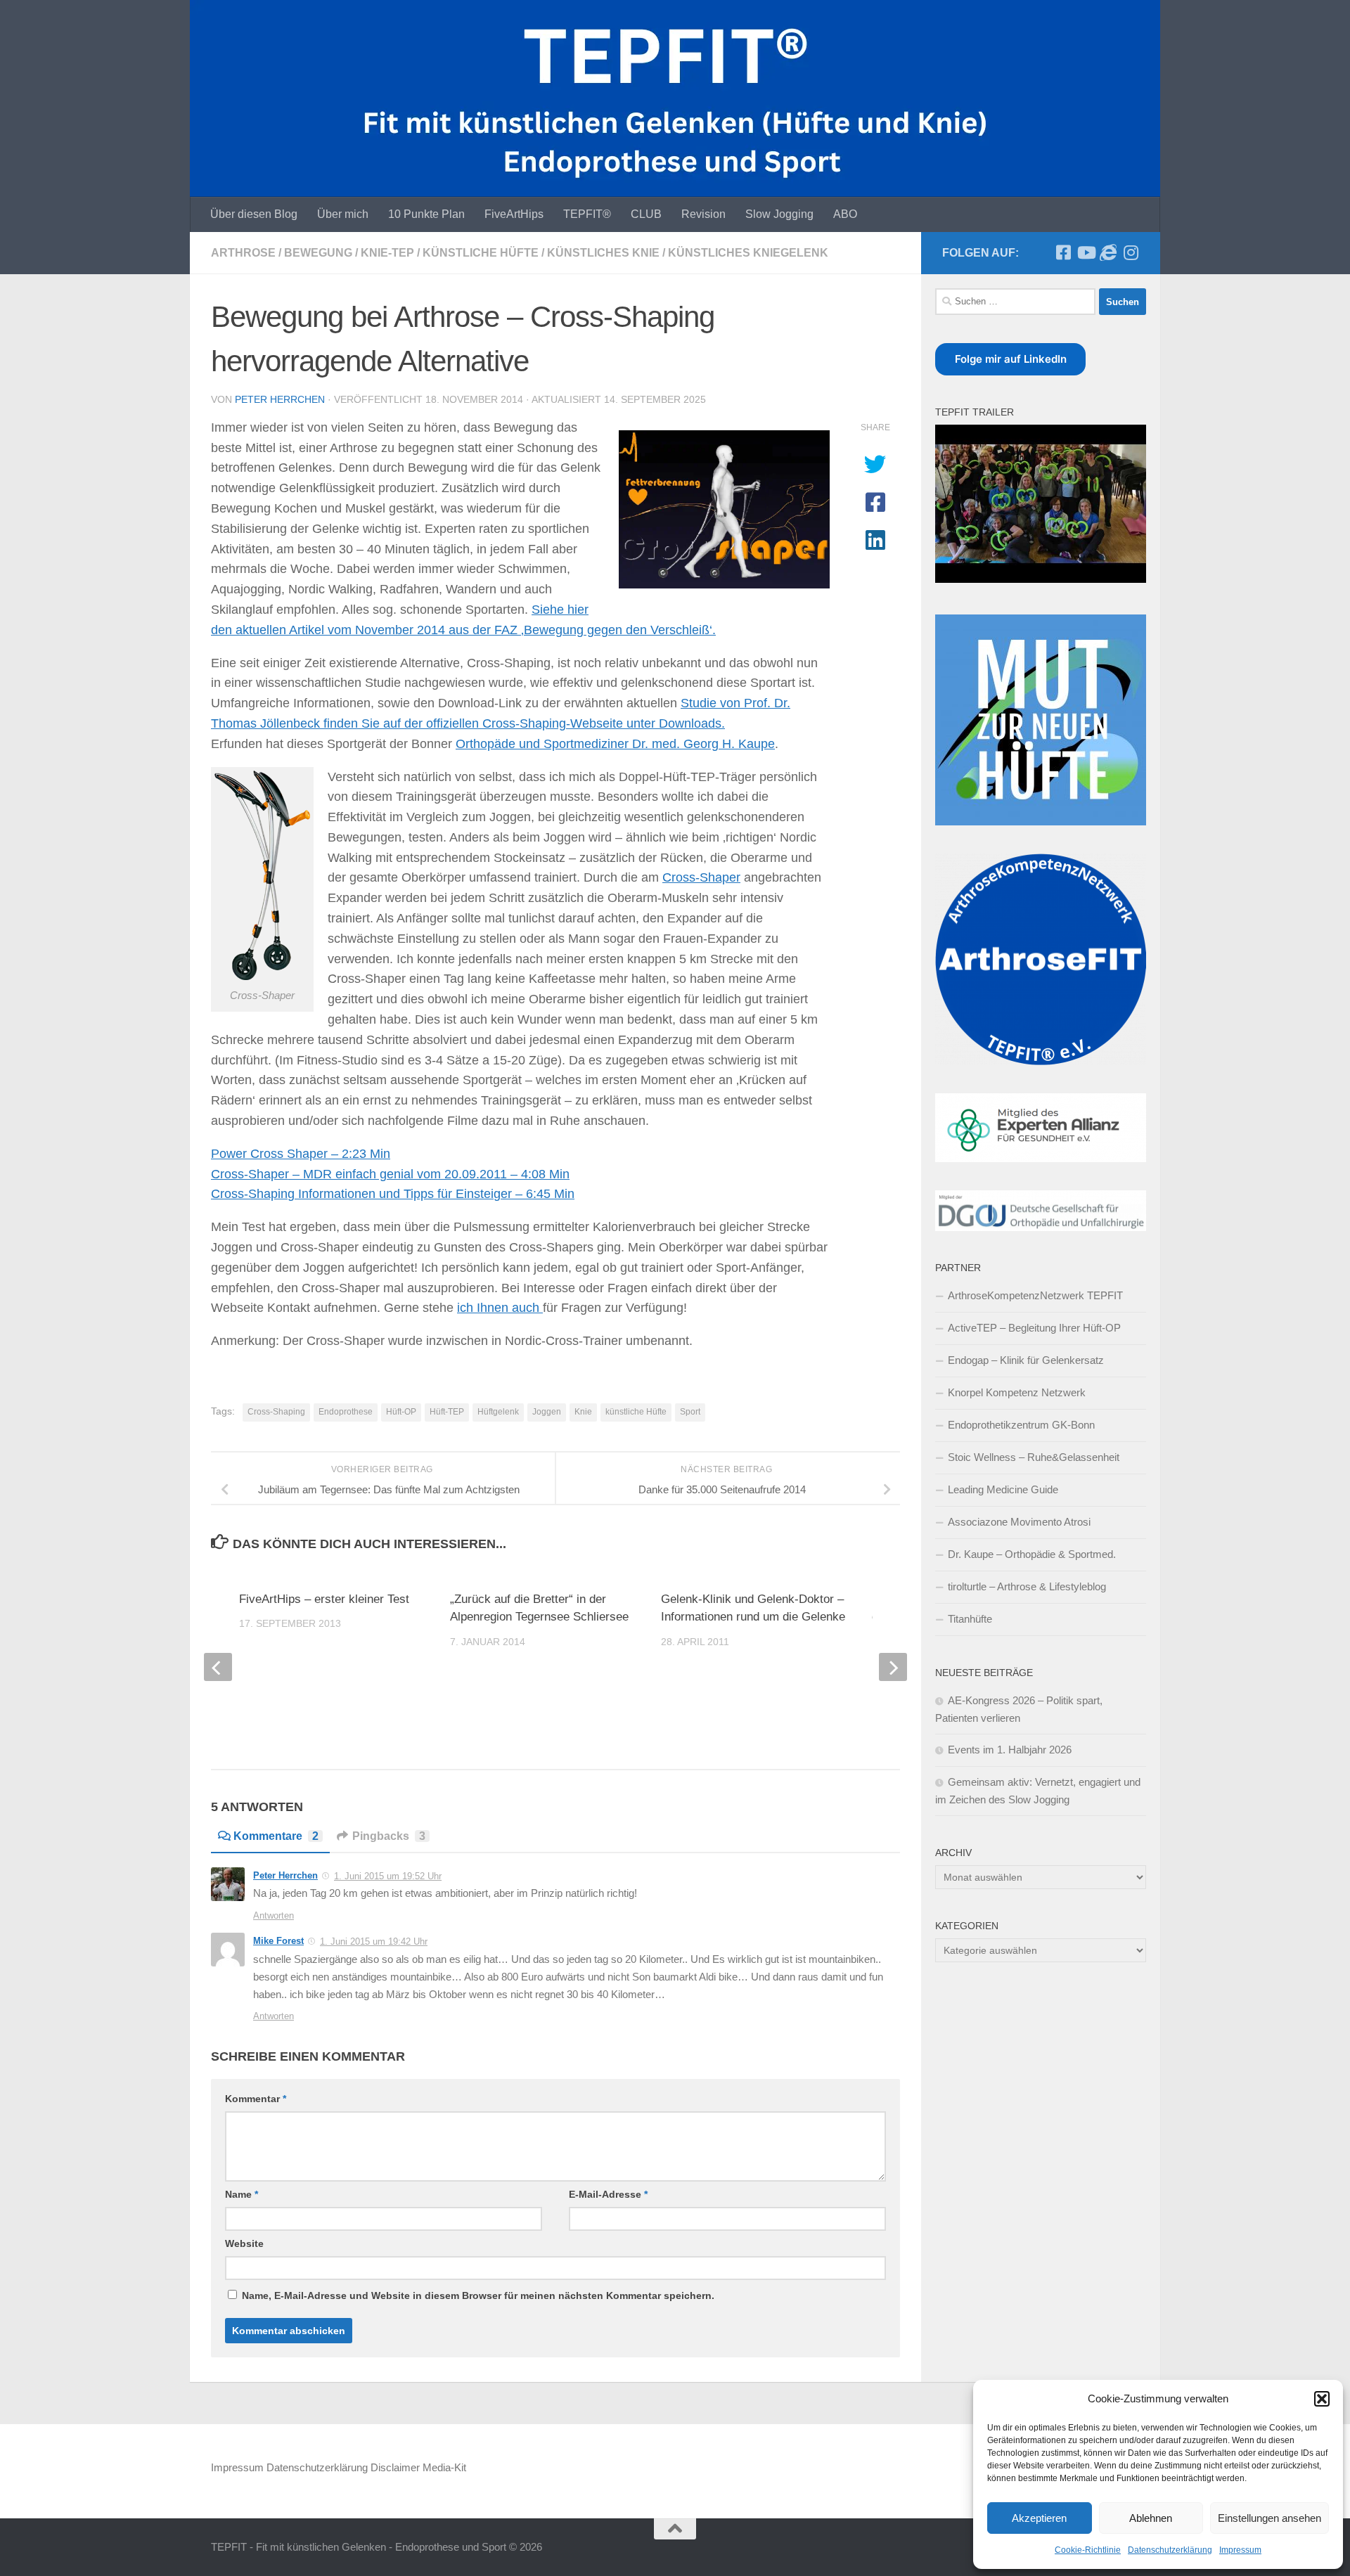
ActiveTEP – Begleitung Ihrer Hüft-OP (1034, 1328)
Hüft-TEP (447, 1412)
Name (242, 2194)
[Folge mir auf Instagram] (1131, 252)
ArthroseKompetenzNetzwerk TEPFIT (1035, 1295)
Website (244, 2243)
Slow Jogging (779, 214)
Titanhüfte (970, 1619)
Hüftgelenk (498, 1412)
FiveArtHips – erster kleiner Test (324, 1599)
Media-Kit (444, 2467)
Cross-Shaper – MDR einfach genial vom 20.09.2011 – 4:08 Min (390, 1174)
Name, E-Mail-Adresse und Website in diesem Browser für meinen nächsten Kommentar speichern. (478, 2295)
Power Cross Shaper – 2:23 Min (301, 1154)
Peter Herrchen (280, 399)
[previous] (218, 1667)
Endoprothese (346, 1412)
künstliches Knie (603, 253)
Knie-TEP (387, 253)
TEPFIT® (587, 214)
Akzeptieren (1039, 2518)
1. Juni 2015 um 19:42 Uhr (374, 1941)
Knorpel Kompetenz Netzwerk (1017, 1392)
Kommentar (256, 2099)
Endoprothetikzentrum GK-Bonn (1021, 1425)
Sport (690, 1412)
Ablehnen (1151, 2518)
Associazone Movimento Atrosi (1019, 1522)
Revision (703, 214)
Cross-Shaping (276, 1412)
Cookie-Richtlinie (1088, 2550)
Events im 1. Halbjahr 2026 (1010, 1750)
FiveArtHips (514, 214)
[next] (893, 1667)
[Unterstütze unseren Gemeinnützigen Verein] (1108, 252)
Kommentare (276, 1836)
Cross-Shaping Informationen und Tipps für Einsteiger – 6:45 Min (393, 1194)
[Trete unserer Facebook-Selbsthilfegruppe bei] (1063, 252)
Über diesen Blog (254, 214)
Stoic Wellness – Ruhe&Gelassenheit (1034, 1457)
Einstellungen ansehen (1269, 2518)
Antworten (274, 1915)
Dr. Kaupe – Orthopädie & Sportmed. (1032, 1554)
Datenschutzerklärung (1170, 2550)
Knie (583, 1412)
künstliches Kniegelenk (748, 253)
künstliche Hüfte (636, 1412)
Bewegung (318, 253)
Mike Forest (278, 1941)
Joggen (547, 1412)
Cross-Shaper (701, 877)
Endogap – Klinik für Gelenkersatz (1026, 1360)
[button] (1322, 2399)
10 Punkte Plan (426, 214)
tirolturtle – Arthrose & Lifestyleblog (1027, 1586)
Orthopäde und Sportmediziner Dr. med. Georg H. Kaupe (615, 744)
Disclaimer (395, 2467)
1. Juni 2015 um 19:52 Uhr (388, 1876)
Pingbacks (389, 1836)
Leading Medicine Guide (1003, 1489)
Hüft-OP (401, 1412)
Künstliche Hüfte (481, 253)
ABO (845, 214)
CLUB (646, 214)
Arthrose (243, 253)
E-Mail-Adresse (608, 2194)
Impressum (1240, 2550)
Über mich (343, 214)
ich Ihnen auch (500, 1308)
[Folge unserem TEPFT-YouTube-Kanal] (1086, 252)
